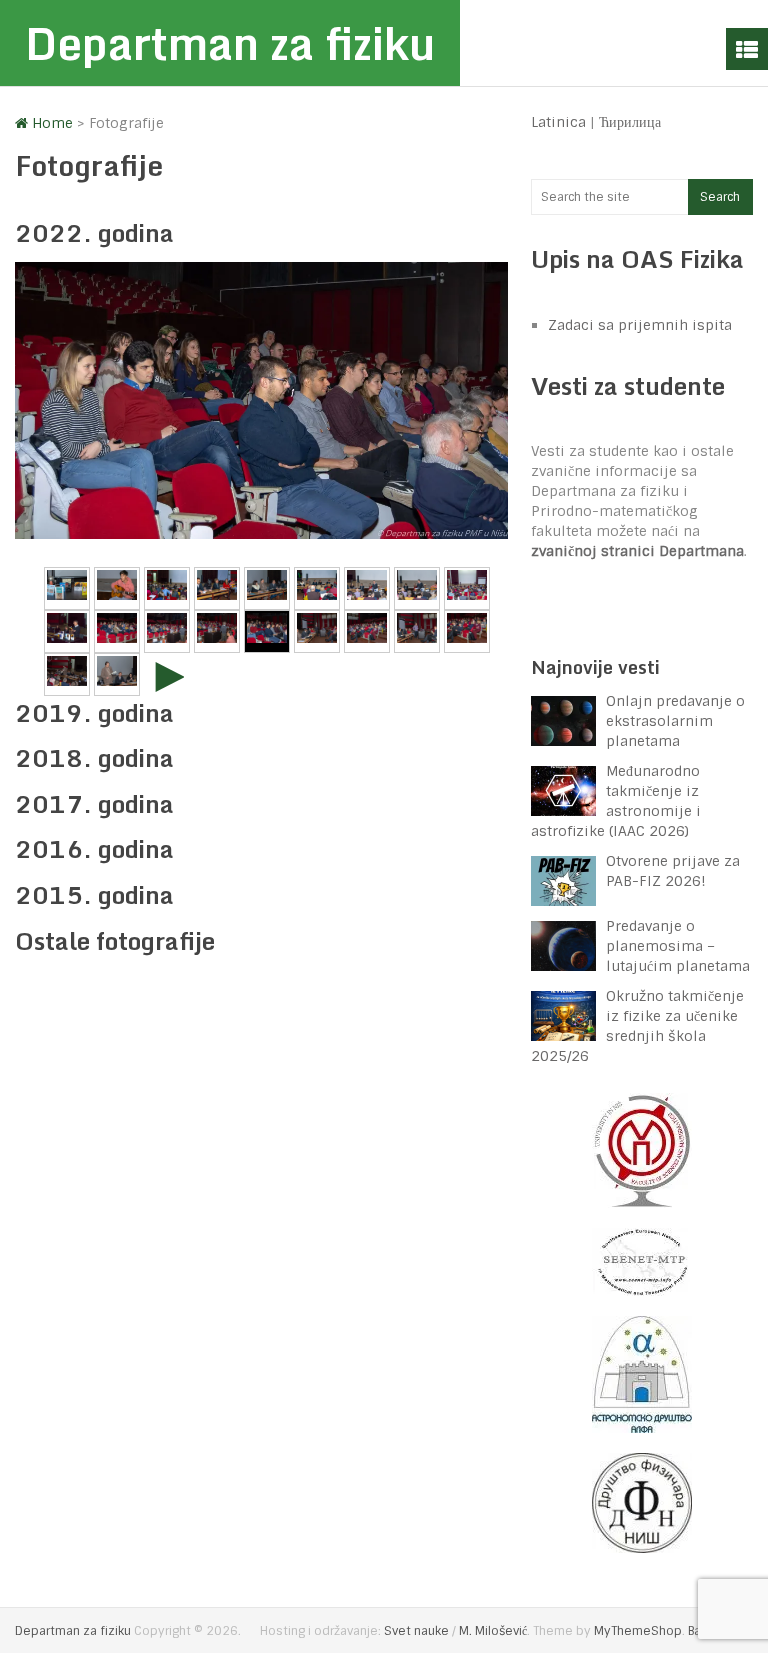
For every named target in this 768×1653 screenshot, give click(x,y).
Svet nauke (416, 1631)
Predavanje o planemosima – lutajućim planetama (678, 946)
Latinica (558, 122)
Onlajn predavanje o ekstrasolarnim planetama (675, 721)
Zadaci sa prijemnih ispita (640, 325)
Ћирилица (630, 122)
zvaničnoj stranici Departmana (637, 551)
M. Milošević (493, 1631)
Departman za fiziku (230, 43)
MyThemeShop (638, 1631)
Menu (747, 49)
